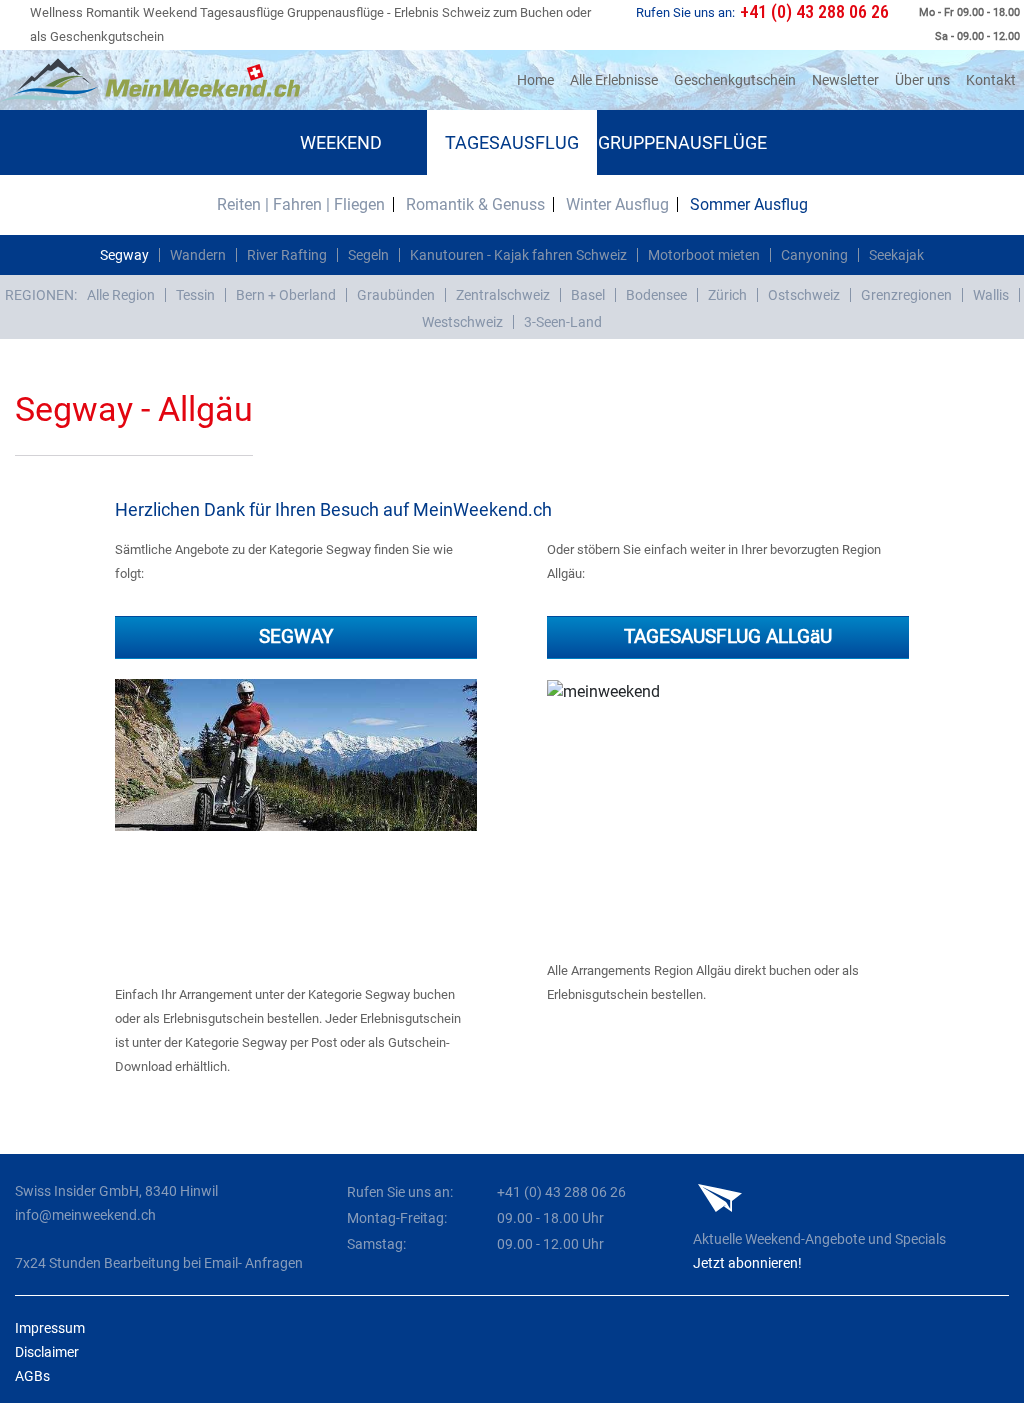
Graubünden (396, 295)
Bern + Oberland (286, 295)
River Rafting (287, 255)
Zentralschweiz (503, 295)
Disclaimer (47, 1352)
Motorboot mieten (704, 255)
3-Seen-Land (563, 322)
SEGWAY (296, 636)
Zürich (727, 295)
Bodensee (656, 295)
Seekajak (896, 255)
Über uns (922, 80)
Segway (124, 255)
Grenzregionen (906, 295)
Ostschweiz (804, 295)
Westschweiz (462, 322)
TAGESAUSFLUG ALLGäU (728, 636)
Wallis (991, 295)
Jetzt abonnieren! (747, 1263)
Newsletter (845, 80)
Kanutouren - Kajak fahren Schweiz (518, 255)
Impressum (50, 1328)
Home (539, 79)
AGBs (32, 1376)
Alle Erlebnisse (614, 80)
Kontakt (991, 80)
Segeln (368, 255)
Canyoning (814, 255)
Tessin (195, 295)
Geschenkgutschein (735, 80)
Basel (588, 295)
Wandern (198, 255)
